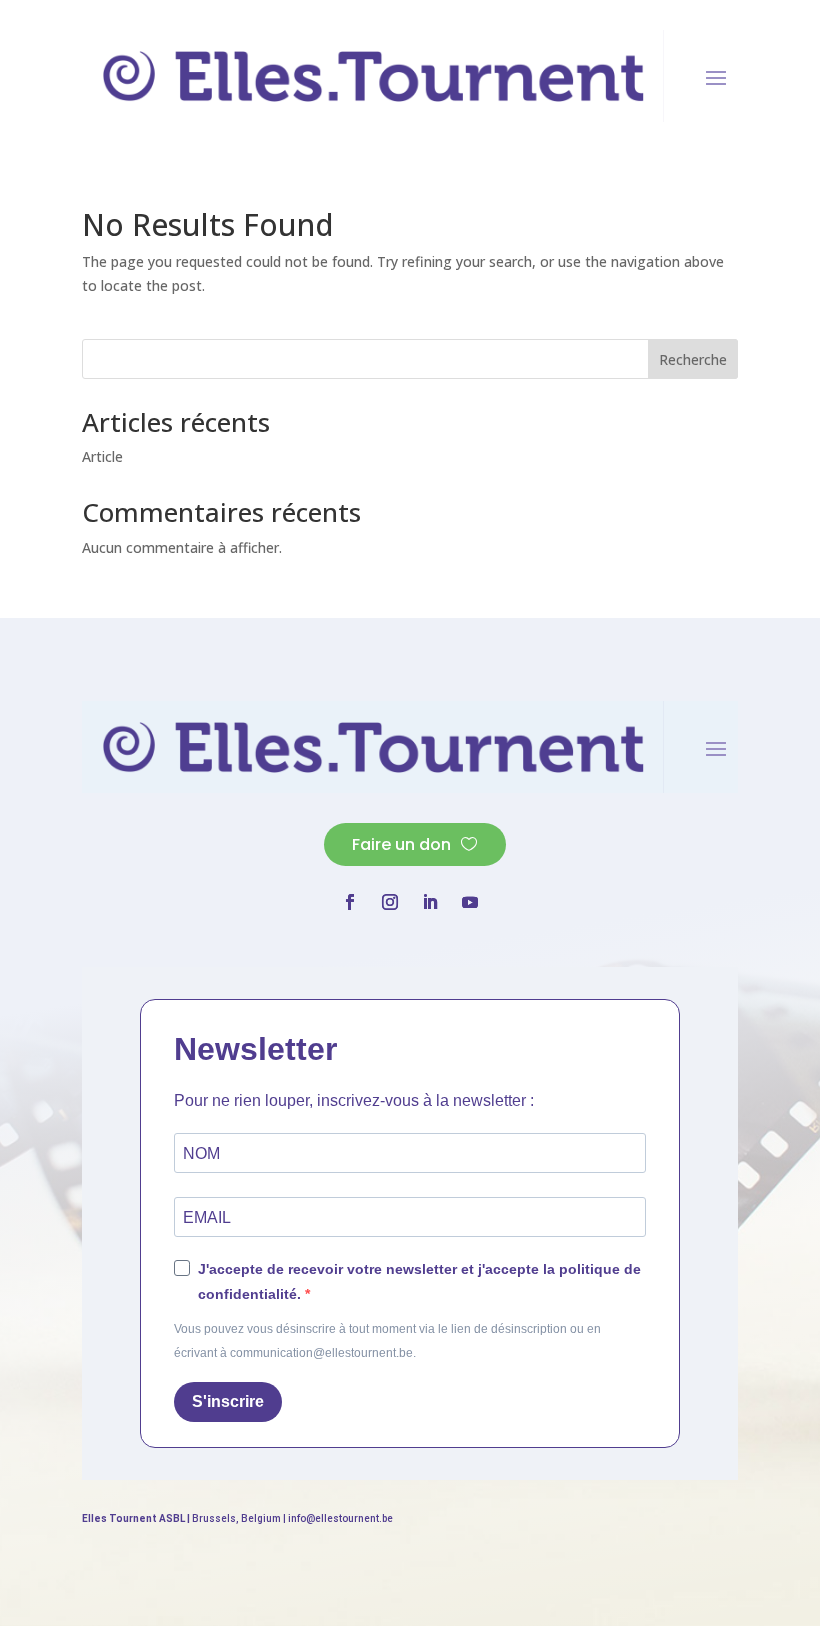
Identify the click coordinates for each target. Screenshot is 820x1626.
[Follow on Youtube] (470, 902)
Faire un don (401, 844)
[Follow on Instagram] (390, 902)
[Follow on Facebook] (350, 902)
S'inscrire (228, 1401)
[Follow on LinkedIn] (430, 902)
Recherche (693, 359)
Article (102, 456)
